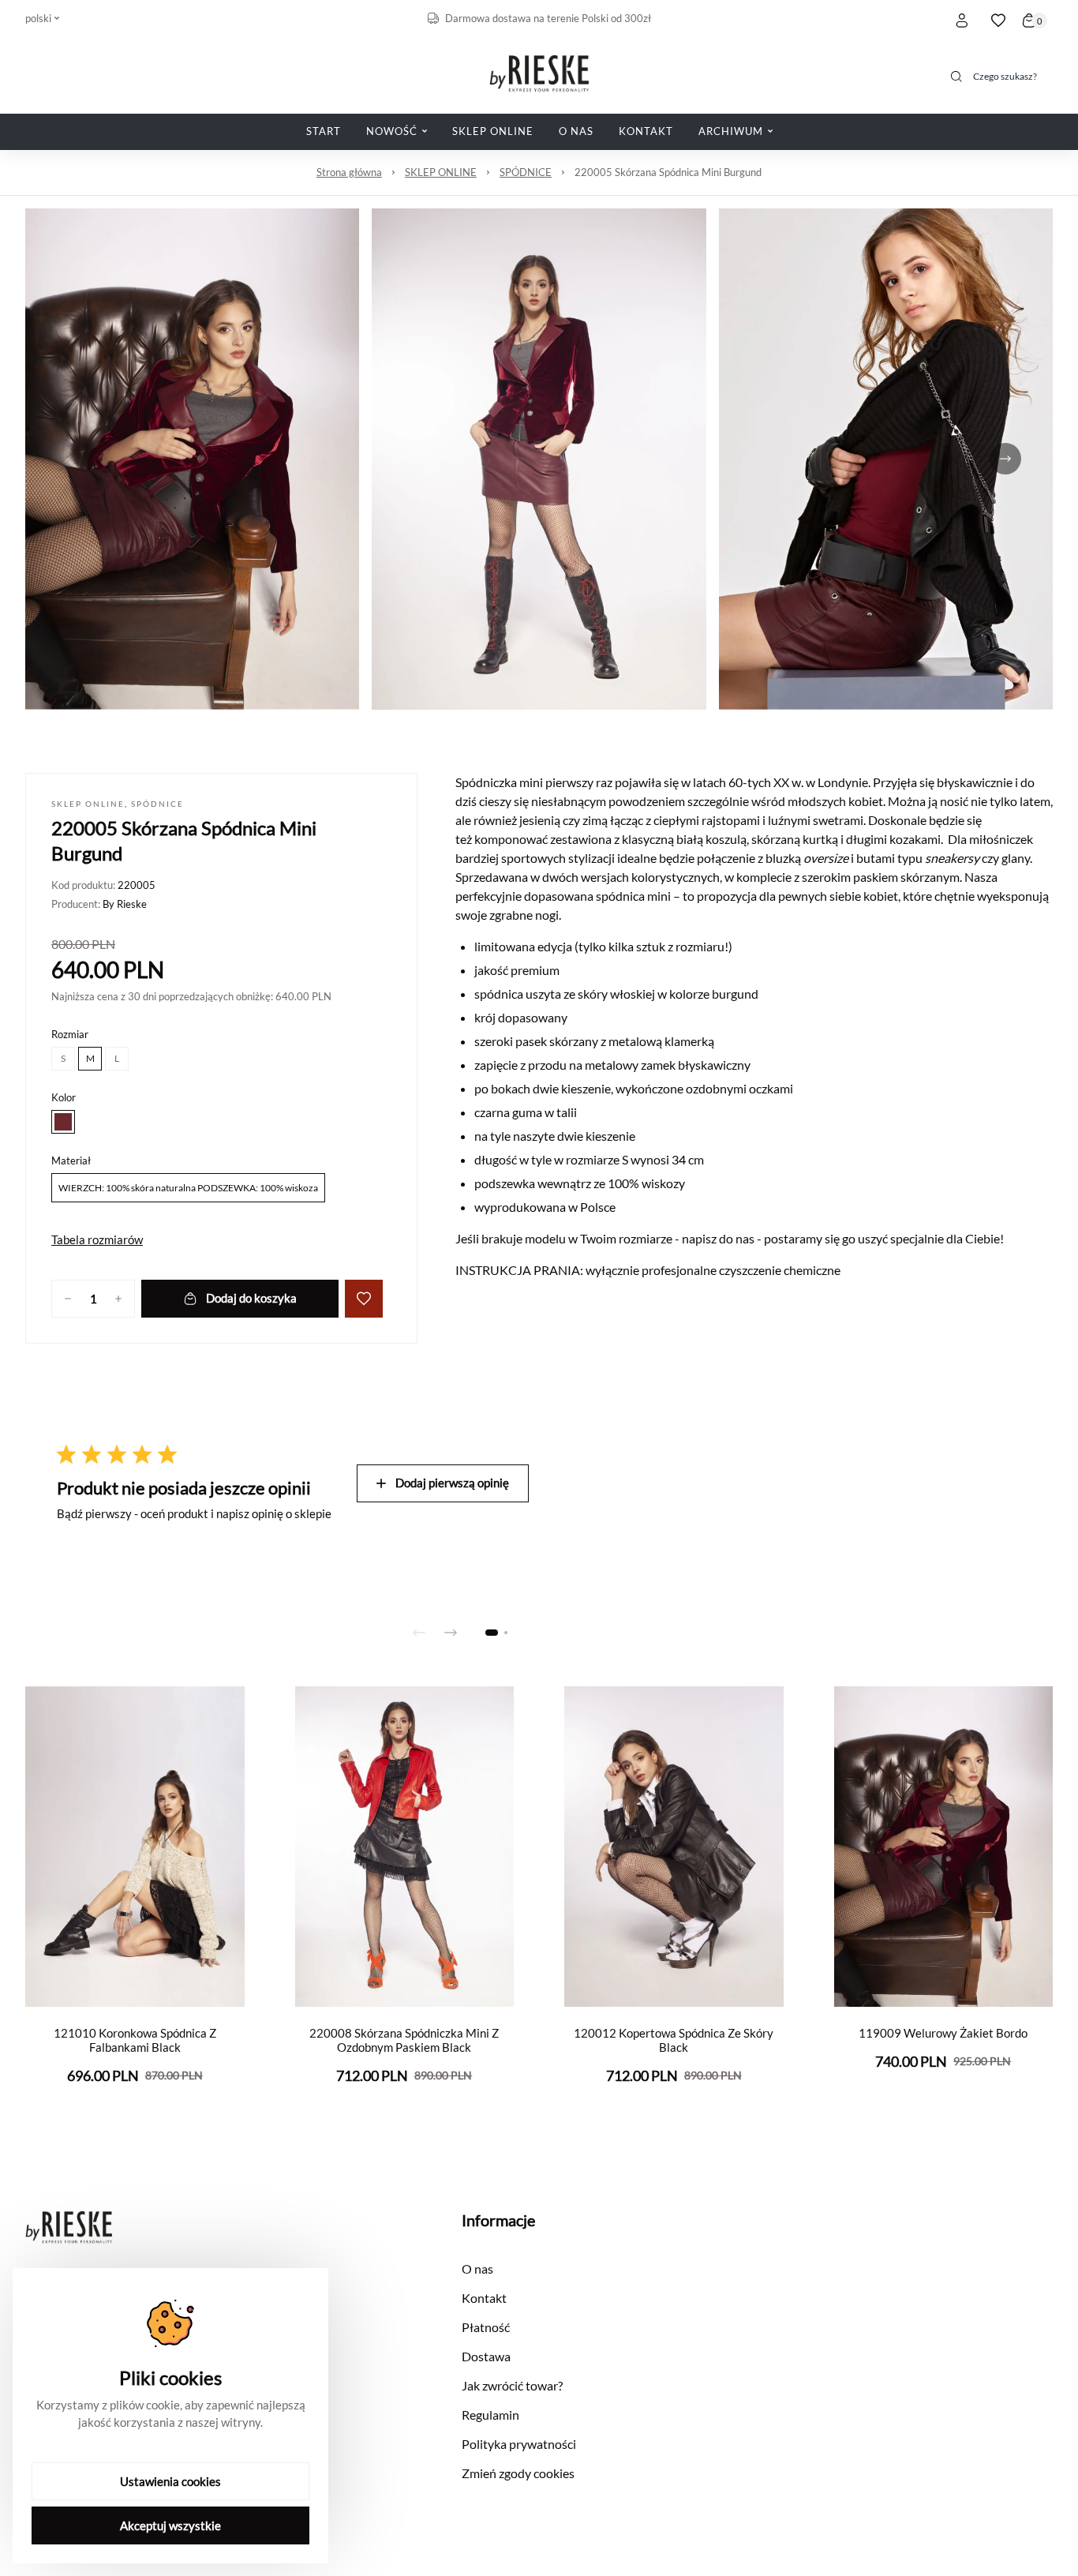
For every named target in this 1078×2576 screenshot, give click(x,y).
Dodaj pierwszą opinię (452, 1483)
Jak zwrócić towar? (512, 2385)
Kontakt (484, 2298)
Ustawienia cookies (170, 2481)
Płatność (486, 2327)
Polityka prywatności (519, 2444)
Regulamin (490, 2415)
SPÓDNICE (526, 172)
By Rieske (125, 904)
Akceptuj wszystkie (170, 2525)
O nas (477, 2269)
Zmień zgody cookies (518, 2473)
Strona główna (349, 172)
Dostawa (486, 2356)
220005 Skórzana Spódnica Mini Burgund (668, 172)
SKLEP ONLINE (441, 172)
